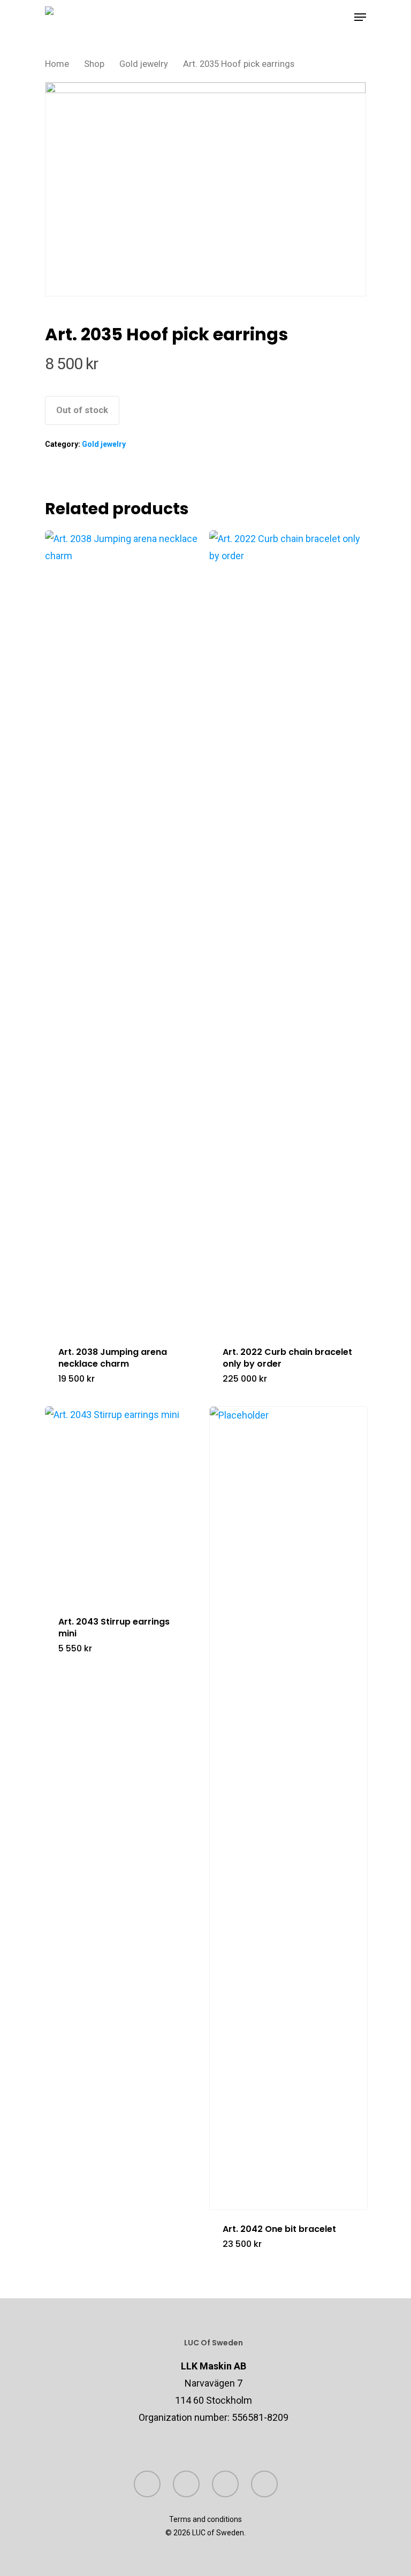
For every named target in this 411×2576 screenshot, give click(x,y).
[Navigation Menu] (360, 17)
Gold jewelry (144, 64)
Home (57, 64)
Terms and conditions (205, 2519)
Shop (94, 64)
